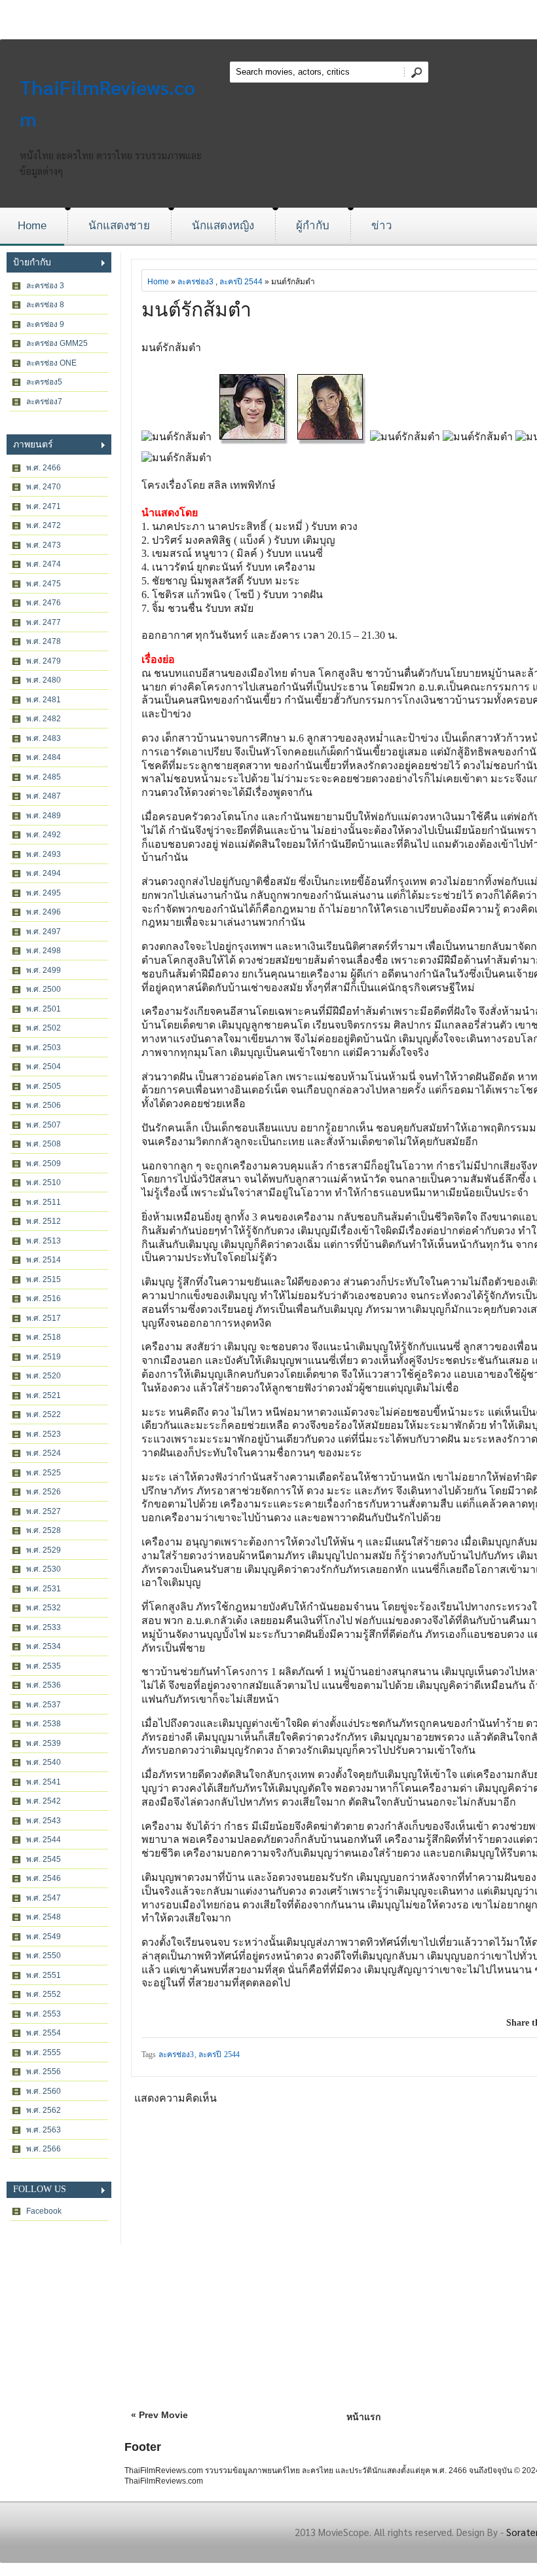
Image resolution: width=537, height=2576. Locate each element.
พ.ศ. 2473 (44, 545)
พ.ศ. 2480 (44, 680)
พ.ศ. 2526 (44, 1492)
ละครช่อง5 (44, 382)
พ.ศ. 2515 (44, 1279)
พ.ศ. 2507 (44, 1125)
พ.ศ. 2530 (44, 1569)
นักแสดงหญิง (223, 226)
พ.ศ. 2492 (44, 835)
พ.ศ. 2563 (44, 2130)
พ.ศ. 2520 (44, 1376)
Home (32, 226)
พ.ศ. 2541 (44, 1782)
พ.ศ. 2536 (44, 1685)
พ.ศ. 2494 (44, 873)
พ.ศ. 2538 (44, 1724)
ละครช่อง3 (195, 282)
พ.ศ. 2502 (44, 1028)
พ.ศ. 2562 (44, 2110)
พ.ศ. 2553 (44, 2014)
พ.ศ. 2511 (44, 1202)
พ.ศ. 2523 (44, 1434)
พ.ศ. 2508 (44, 1144)
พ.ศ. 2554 (44, 2033)
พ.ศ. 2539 (44, 1743)
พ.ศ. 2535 (44, 1666)
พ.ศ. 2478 (44, 641)
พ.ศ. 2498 (44, 951)
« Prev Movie (159, 2415)
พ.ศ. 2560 (44, 2091)
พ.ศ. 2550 (44, 1956)
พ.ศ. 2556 (44, 2072)
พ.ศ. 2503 (44, 1048)
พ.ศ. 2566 (44, 2149)
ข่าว (382, 226)
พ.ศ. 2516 (44, 1298)
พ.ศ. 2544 (44, 1840)
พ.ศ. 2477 (44, 622)
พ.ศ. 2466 (44, 468)
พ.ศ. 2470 (44, 487)
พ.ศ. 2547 (44, 1898)
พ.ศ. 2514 (44, 1260)
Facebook (44, 2211)
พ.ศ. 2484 (44, 757)
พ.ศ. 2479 (44, 661)
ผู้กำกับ (313, 226)
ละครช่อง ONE (51, 363)
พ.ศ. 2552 (44, 1994)
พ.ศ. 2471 (44, 506)
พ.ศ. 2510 (44, 1183)
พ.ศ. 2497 (44, 932)
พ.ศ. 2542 (44, 1801)
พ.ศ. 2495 (44, 893)
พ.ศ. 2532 (44, 1608)
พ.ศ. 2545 (44, 1859)
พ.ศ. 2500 (44, 989)
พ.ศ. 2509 (44, 1164)
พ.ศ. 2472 (44, 525)
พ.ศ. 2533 (44, 1627)
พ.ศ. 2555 (44, 2053)
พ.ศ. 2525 (44, 1473)
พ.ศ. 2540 (44, 1762)
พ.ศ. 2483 (44, 738)
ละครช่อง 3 (45, 286)
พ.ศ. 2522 (44, 1414)
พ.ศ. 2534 (44, 1646)
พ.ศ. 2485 (44, 777)
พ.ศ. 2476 (44, 603)
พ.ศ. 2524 (44, 1453)
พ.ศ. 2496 (44, 912)
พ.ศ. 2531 (44, 1589)
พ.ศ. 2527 (44, 1511)
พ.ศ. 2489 (44, 816)
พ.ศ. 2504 (44, 1067)
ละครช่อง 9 (45, 324)
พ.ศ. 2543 (44, 1821)
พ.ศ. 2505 (44, 1086)
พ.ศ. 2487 (44, 796)
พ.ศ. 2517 (44, 1318)
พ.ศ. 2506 (44, 1105)
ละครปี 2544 (241, 282)
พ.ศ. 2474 (44, 564)
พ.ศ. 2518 (44, 1337)
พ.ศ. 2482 (44, 719)
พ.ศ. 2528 (44, 1530)
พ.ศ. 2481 (44, 700)
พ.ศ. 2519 (44, 1357)
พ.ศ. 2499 (44, 970)
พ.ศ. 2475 (44, 584)
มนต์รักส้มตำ (196, 310)
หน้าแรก (363, 2417)
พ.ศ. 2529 (44, 1550)
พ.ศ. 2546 (44, 1878)
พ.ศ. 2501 (44, 1009)
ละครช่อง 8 (45, 305)
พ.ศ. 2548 (44, 1917)
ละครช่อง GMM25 (57, 343)
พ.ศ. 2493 (44, 854)
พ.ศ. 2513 (44, 1241)
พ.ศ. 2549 (44, 1937)
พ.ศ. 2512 (44, 1221)
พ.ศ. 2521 (44, 1395)
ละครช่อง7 (44, 402)
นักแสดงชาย (119, 226)
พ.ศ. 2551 (44, 1975)
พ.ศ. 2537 (44, 1705)
